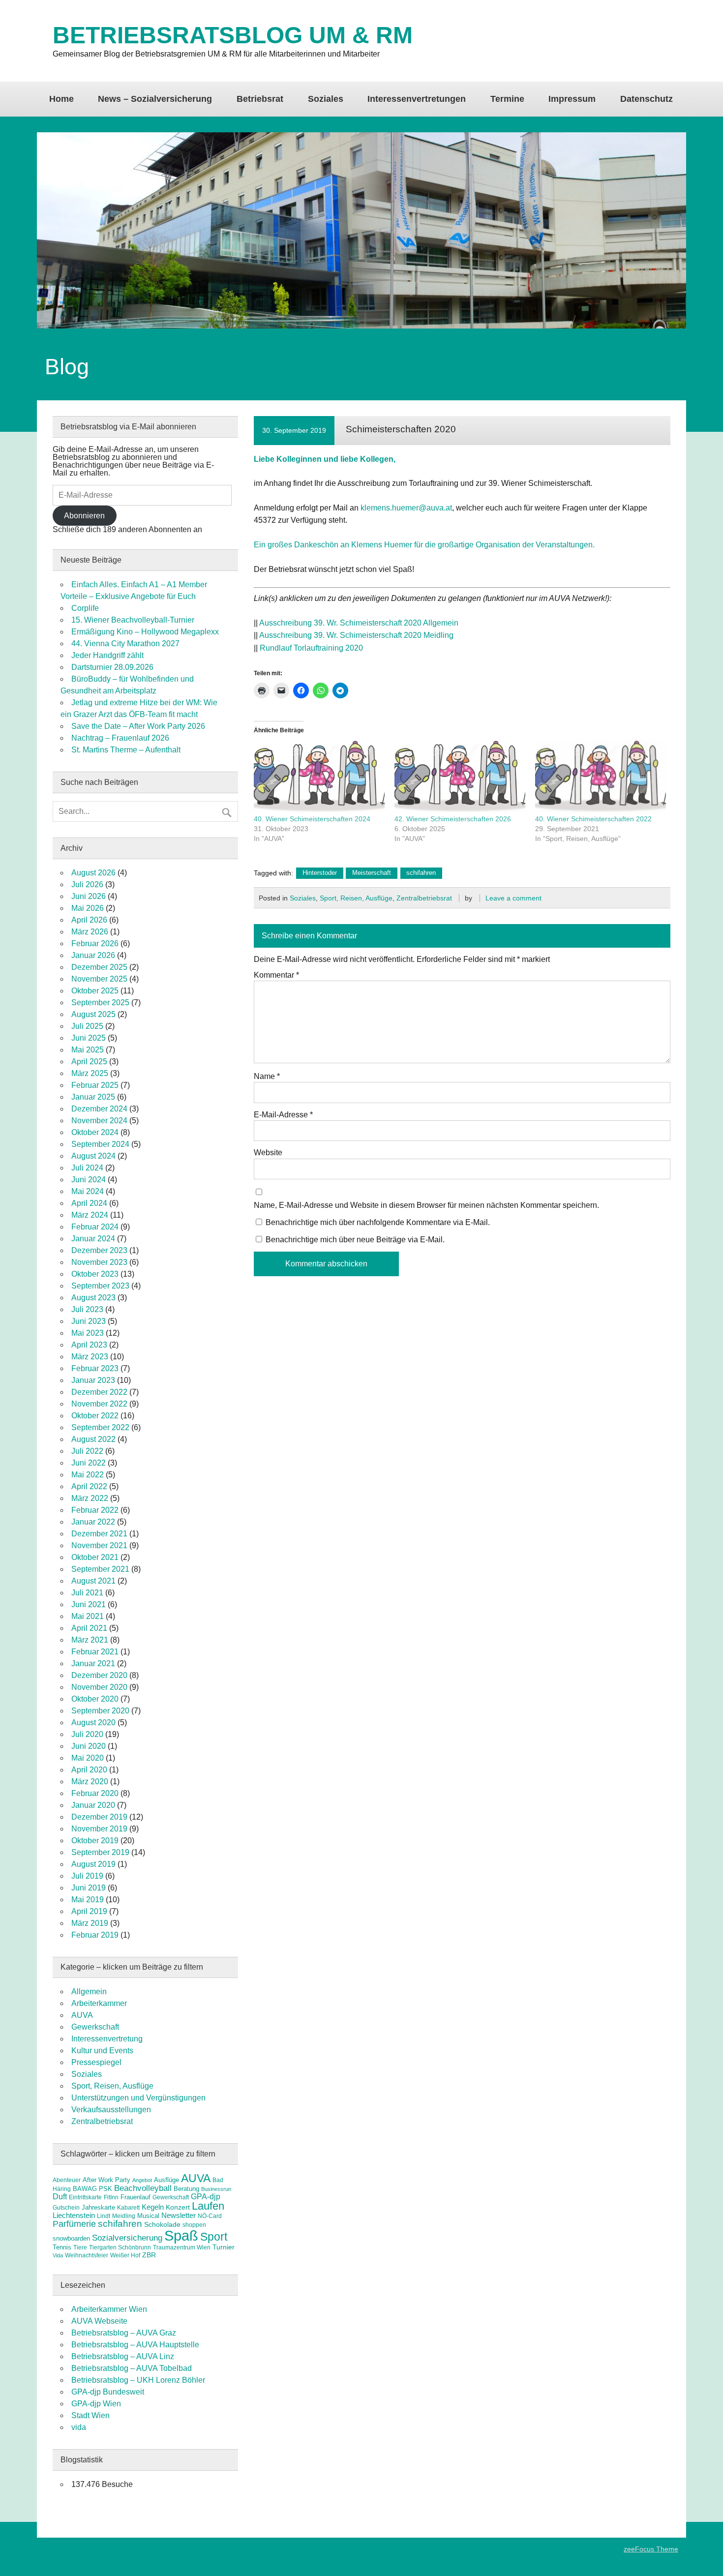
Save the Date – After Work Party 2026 (138, 726)
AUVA (82, 2015)
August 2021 (93, 1581)
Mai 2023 (88, 1333)
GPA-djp (206, 2196)
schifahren (421, 873)
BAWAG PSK (92, 2189)
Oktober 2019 (95, 1841)
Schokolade (162, 2224)
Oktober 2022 (95, 1416)
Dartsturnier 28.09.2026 (112, 667)
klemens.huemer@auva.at (406, 508)
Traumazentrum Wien (182, 2247)
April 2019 (89, 1911)
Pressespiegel (96, 2062)
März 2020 (90, 1782)
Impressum (572, 99)
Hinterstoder (320, 873)
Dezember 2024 (99, 1109)
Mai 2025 (88, 1050)
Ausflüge (166, 2180)
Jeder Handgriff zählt (107, 655)
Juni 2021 (89, 1604)
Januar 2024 (93, 1239)
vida (79, 2427)
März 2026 (90, 932)
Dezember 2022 (99, 1392)
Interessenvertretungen (417, 99)
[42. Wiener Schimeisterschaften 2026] (460, 777)
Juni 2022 (89, 1463)
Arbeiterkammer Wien (109, 2309)
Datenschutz (647, 99)
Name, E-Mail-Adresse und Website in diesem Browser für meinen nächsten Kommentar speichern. (426, 1205)
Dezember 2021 (99, 1534)
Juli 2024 (87, 1168)
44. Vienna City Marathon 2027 (125, 644)
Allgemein (89, 1992)
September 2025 (100, 1003)
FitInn (111, 2197)
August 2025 (93, 1014)
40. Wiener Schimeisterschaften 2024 (312, 819)
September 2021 (100, 1569)
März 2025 (90, 1073)
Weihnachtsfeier (87, 2255)
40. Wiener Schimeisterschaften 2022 (593, 819)
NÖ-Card (210, 2216)
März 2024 (90, 1215)
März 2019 (90, 1923)
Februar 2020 (95, 1793)
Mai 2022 (88, 1475)
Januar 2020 (93, 1805)
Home (61, 99)
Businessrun (216, 2189)
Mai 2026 (88, 908)
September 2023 (100, 1286)
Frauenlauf (136, 2197)
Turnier (224, 2247)
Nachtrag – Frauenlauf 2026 (120, 738)
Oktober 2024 (95, 1132)
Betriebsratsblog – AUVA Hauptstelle (135, 2345)
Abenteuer (67, 2180)
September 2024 (100, 1144)
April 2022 (89, 1486)
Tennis (62, 2247)
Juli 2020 (87, 1734)
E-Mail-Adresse (283, 1115)
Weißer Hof (125, 2255)
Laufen (208, 2206)
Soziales (326, 99)
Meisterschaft (372, 873)
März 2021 (90, 1640)
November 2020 (99, 1687)
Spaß (181, 2235)
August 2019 (93, 1864)
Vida (58, 2255)
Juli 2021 (87, 1593)
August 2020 (93, 1722)
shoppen (194, 2225)
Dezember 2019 (99, 1817)
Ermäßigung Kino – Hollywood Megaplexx (145, 632)
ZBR (149, 2255)
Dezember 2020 (99, 1675)
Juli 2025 (87, 1026)
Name (267, 1077)
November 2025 (99, 979)
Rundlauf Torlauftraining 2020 (311, 648)
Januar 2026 (93, 955)
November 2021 (99, 1545)
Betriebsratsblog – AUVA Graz (124, 2333)
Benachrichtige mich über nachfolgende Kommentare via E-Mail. (378, 1222)
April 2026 (89, 920)
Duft (60, 2197)
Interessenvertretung (107, 2039)
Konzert (178, 2207)
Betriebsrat (260, 99)
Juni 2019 (89, 1888)
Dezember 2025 (99, 967)
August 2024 (93, 1156)
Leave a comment (513, 898)
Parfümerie (74, 2224)
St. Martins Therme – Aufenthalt (126, 750)
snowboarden (71, 2238)
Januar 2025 (93, 1097)
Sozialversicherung (127, 2238)
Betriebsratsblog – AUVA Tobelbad (132, 2368)
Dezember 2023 (99, 1250)
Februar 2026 (95, 944)
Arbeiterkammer (99, 2003)
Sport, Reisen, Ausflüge (356, 898)
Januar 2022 (93, 1522)
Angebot (142, 2180)
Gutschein (66, 2208)
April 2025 (89, 1062)
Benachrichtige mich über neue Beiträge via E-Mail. (355, 1240)
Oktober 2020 (95, 1699)
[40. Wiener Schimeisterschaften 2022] (601, 777)
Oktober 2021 (95, 1557)
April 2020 (89, 1770)
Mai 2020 (88, 1758)
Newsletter (179, 2216)
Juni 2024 (89, 1180)
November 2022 (99, 1404)
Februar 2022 (95, 1510)
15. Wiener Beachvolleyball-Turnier (133, 620)
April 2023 (89, 1345)
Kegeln (153, 2207)
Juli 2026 (87, 884)
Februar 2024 (95, 1227)
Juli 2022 (87, 1451)
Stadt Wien (90, 2415)
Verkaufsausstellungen (111, 2110)
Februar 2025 (95, 1085)
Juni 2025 (89, 1038)
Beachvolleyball (143, 2188)
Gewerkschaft (95, 2027)
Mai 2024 (88, 1191)
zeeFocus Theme (651, 2549)
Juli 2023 (87, 1309)
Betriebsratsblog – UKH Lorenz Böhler (138, 2380)
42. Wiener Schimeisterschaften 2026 (453, 819)
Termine (507, 99)
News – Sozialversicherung (155, 99)
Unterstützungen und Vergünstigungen (138, 2098)
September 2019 (100, 1852)
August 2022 (93, 1439)
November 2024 (99, 1121)
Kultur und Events (102, 2051)
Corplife (85, 608)
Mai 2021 (88, 1616)
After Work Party (106, 2180)
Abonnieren (84, 516)
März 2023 (90, 1357)
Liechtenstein (74, 2215)
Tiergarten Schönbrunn (120, 2247)
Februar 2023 (95, 1368)
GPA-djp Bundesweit (108, 2392)
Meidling (124, 2216)
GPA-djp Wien (96, 2404)
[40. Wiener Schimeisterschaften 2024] (319, 777)
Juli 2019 (87, 1876)
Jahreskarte (98, 2207)
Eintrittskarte (85, 2197)
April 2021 (89, 1628)
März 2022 (90, 1498)
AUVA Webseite (99, 2321)
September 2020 (100, 1711)
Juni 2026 (89, 896)
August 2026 (93, 873)
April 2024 (89, 1203)
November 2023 (99, 1262)
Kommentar (276, 975)
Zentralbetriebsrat (424, 898)
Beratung (186, 2189)
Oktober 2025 (95, 991)
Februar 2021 (95, 1652)
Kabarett (128, 2208)
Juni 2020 (89, 1746)
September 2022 (100, 1427)
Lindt (104, 2216)
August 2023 (93, 1298)
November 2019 (99, 1829)
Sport (214, 2237)
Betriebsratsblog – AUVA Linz (123, 2356)
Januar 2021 (93, 1663)
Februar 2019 (95, 1935)
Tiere (80, 2247)
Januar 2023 (93, 1380)
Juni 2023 (89, 1321)
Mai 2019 (88, 1900)
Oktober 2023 (95, 1274)
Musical (148, 2216)
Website (268, 1153)
